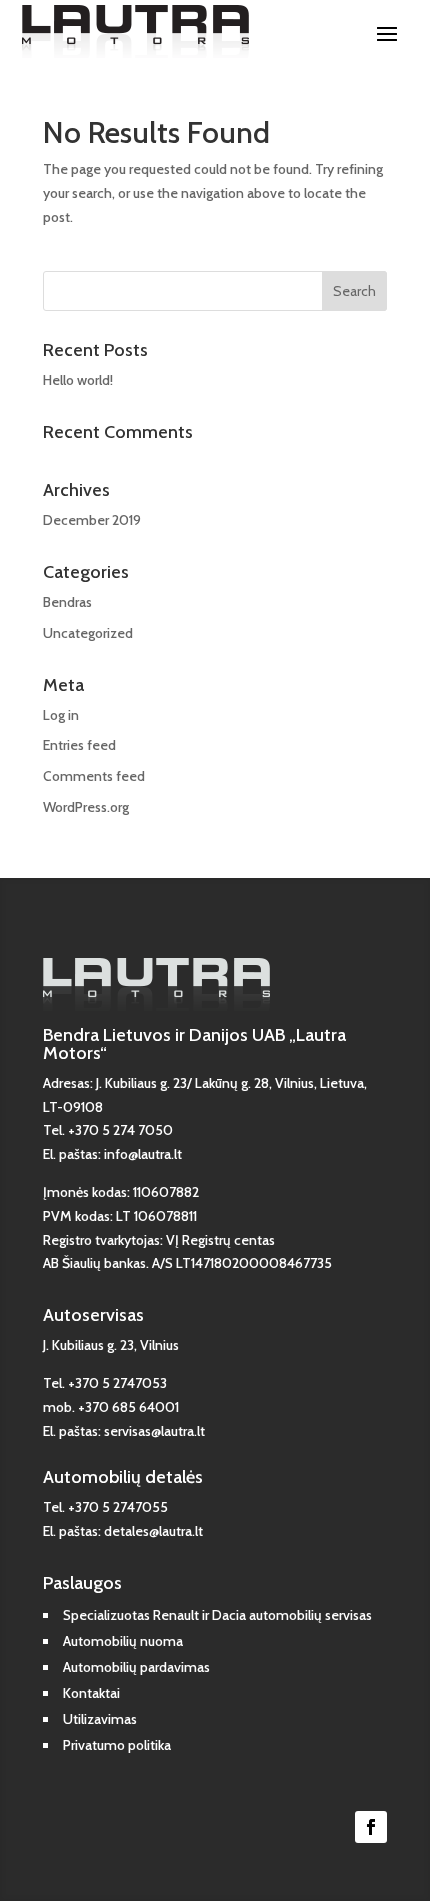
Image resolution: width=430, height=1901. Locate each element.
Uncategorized (88, 633)
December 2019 (92, 520)
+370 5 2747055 (118, 1507)
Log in (61, 715)
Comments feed (94, 776)
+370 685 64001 (128, 1407)
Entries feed (79, 745)
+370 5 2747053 (117, 1383)
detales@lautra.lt (153, 1531)
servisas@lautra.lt (154, 1431)
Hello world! (78, 380)
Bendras (67, 602)
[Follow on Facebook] (371, 1827)
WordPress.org (86, 807)
